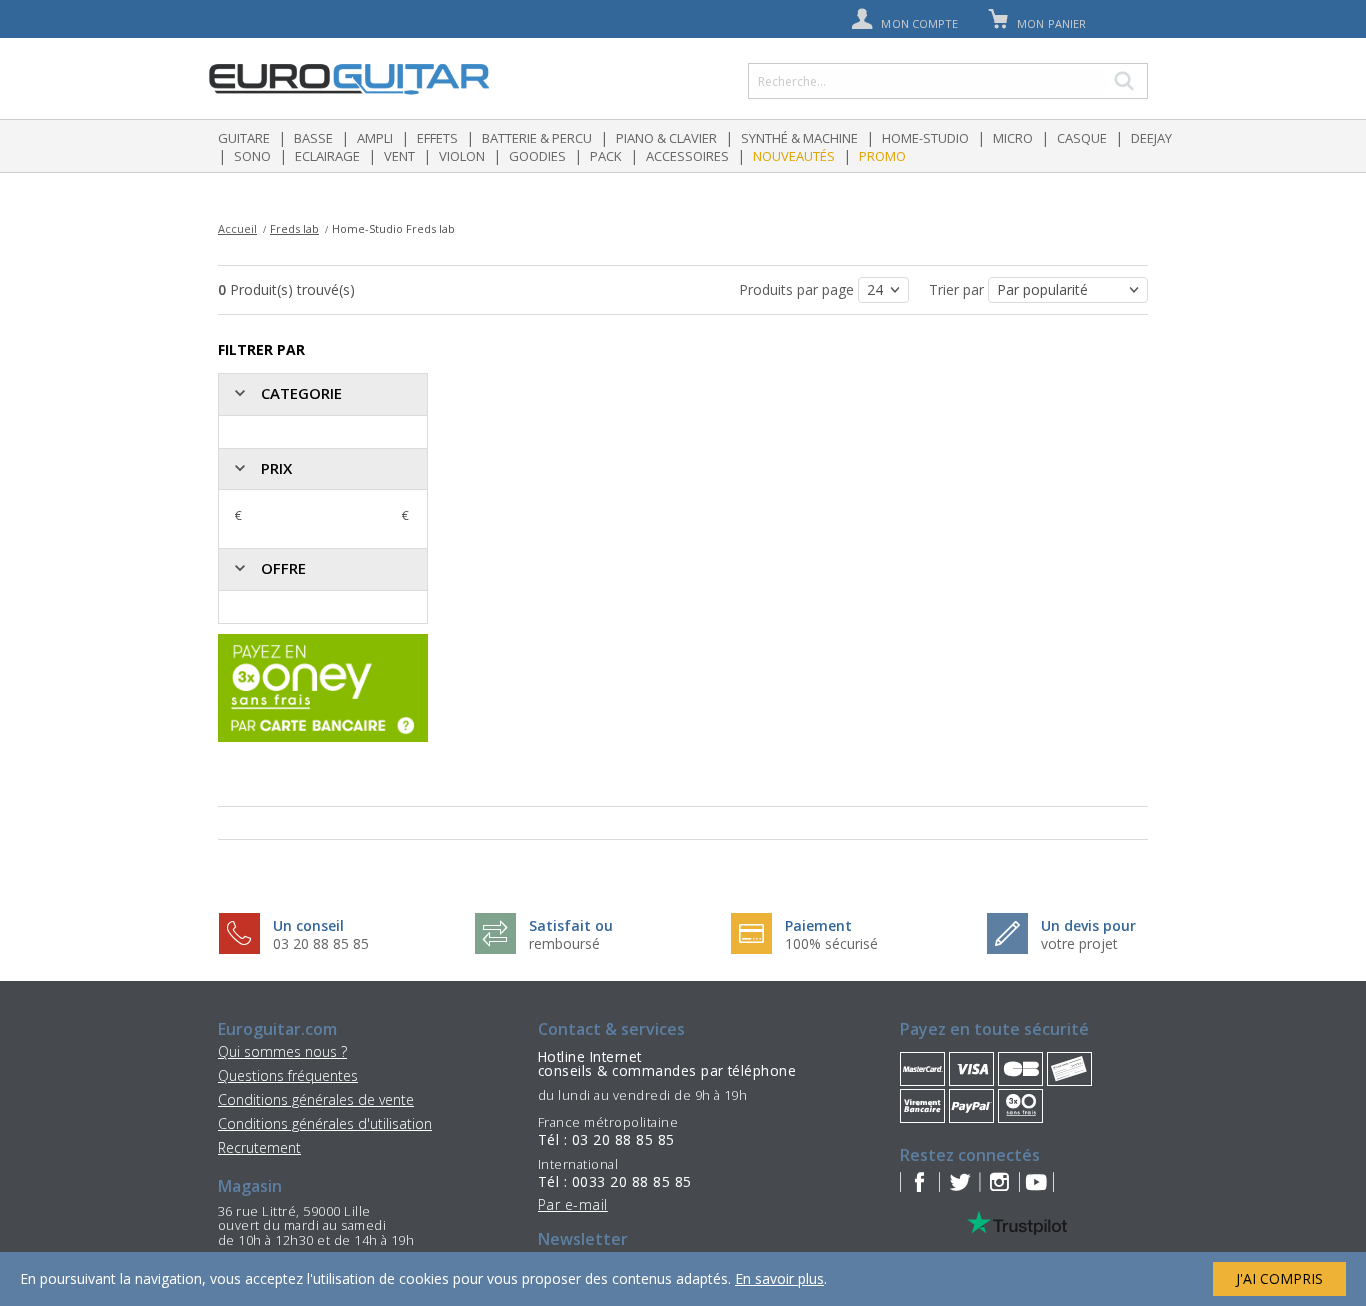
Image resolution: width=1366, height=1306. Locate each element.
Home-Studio (925, 138)
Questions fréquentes (288, 1075)
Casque (1082, 138)
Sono (252, 156)
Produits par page (798, 289)
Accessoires (687, 156)
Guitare (244, 138)
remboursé (564, 943)
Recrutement (259, 1147)
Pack (606, 156)
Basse (313, 138)
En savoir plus (779, 1278)
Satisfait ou (571, 925)
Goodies (537, 156)
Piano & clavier (666, 138)
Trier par (958, 289)
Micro (1013, 138)
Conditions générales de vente (316, 1099)
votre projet (1079, 943)
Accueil (237, 228)
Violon (462, 156)
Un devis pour (1088, 925)
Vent (399, 156)
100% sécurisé (831, 943)
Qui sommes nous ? (282, 1051)
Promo (882, 156)
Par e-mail (573, 1204)
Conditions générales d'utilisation (325, 1123)
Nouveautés (794, 156)
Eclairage (327, 156)
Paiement (818, 925)
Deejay (1151, 138)
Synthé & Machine (799, 138)
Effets (437, 138)
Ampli (375, 138)
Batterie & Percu (537, 138)
